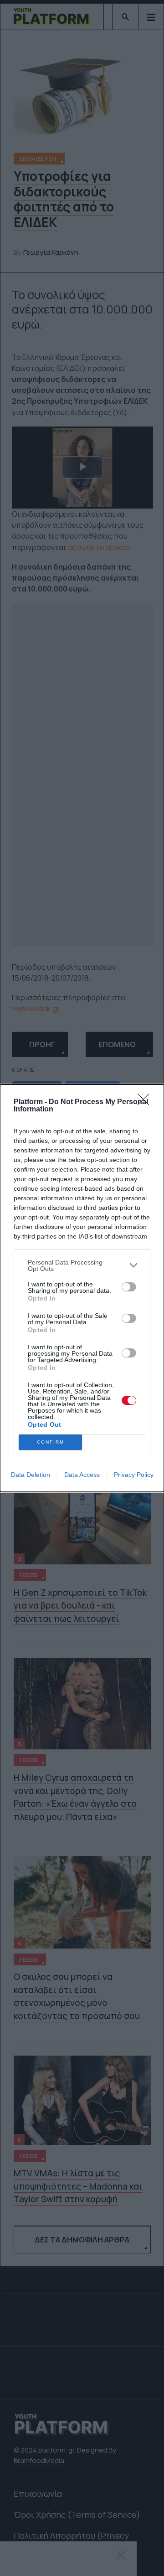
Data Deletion (31, 1475)
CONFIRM (51, 1442)
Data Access (82, 1475)
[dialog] (82, 1288)
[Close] (146, 1102)
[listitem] (82, 1265)
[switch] (129, 1287)
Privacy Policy (134, 1475)
